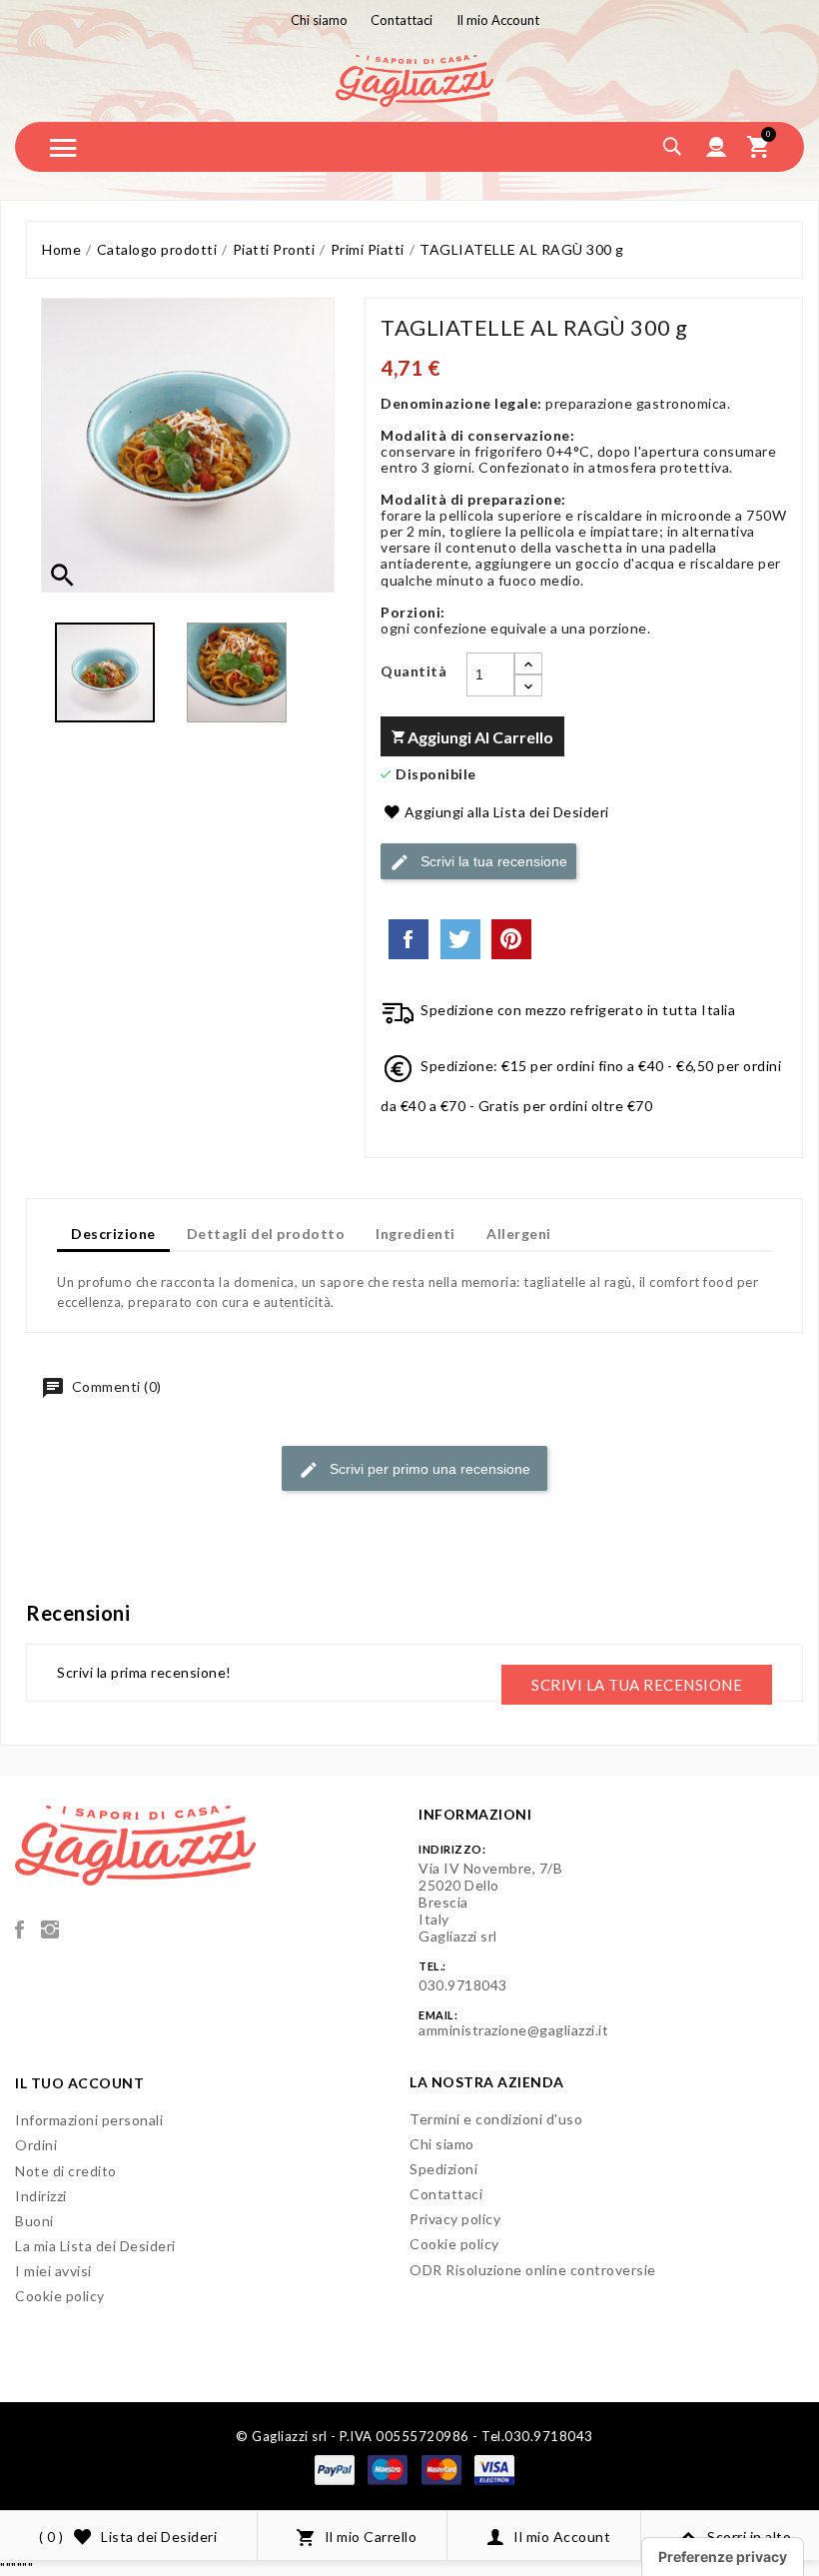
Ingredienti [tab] (415, 1234)
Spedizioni (443, 2169)
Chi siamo (442, 2144)
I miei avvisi (53, 2271)
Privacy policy (455, 2219)
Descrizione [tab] (113, 1234)
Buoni (34, 2221)
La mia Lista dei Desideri (95, 2246)
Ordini (36, 2145)
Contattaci (446, 2194)
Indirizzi (41, 2196)
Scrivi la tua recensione (492, 860)
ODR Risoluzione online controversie (533, 2270)
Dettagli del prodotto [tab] (266, 1234)
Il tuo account (79, 2083)
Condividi (409, 939)
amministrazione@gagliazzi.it (513, 2030)
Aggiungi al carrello (479, 737)
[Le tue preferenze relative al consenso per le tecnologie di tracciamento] (723, 2557)
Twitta (460, 939)
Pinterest (511, 939)
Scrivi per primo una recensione (428, 1469)
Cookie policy (60, 2296)
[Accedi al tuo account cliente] (717, 147)
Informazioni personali (89, 2120)
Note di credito (66, 2171)
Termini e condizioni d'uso (496, 2119)
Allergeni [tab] (519, 1234)
